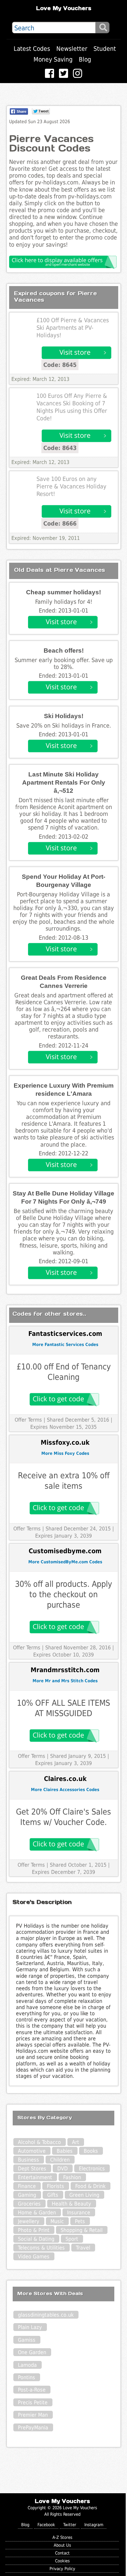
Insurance (79, 2213)
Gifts (53, 2195)
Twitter (70, 2525)
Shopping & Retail (82, 2230)
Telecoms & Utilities (41, 2248)
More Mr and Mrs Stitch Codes (65, 1681)
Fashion (72, 2177)
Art (76, 2142)
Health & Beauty (71, 2204)
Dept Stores (32, 2169)
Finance (27, 2186)
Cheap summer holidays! (63, 592)
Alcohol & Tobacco (39, 2142)
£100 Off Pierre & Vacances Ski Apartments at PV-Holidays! (73, 328)
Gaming (27, 2195)
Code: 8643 (60, 448)
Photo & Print (34, 2230)
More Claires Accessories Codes (65, 1790)
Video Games (34, 2257)
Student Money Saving (75, 54)
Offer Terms (28, 1420)
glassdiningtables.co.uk (46, 2315)
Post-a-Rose (32, 2390)
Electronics (92, 2169)
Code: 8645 (60, 365)
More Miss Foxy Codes (65, 1453)
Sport (72, 2239)
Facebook (46, 2525)
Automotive (32, 2151)
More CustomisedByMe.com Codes (65, 1562)
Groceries (29, 2204)
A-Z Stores (62, 2537)
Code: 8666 (60, 523)
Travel (83, 2248)
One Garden (32, 2352)
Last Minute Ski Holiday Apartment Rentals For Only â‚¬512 (64, 782)
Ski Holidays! (64, 716)
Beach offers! (64, 651)
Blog (85, 59)
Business (28, 2160)
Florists (56, 2186)
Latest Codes (32, 49)
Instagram (94, 2525)
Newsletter (72, 49)
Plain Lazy (30, 2327)
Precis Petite (33, 2402)
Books (91, 2151)
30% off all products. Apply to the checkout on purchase (63, 1594)
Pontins (27, 2377)
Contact (62, 2553)
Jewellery (29, 2221)
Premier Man (33, 2415)
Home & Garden (37, 2213)
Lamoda (27, 2365)
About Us (62, 2545)
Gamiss (27, 2340)
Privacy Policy (62, 2569)
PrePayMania (33, 2428)
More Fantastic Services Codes (65, 1345)
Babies (65, 2151)
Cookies (62, 2561)
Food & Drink (90, 2186)
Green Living (84, 2195)
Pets (80, 2221)
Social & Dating (36, 2239)
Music (57, 2221)
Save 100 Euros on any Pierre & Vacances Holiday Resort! (71, 486)
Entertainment (35, 2177)
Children (60, 2160)
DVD (63, 2169)
